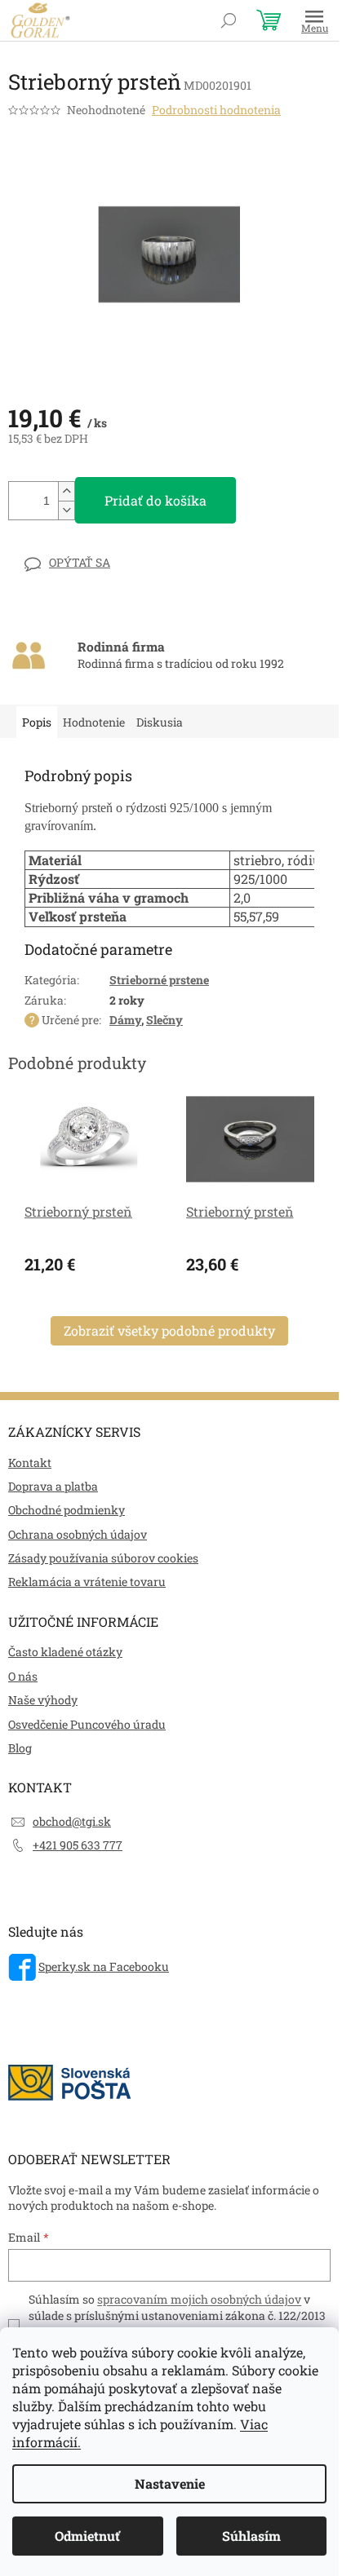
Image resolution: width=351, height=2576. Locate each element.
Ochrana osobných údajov (78, 1534)
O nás (23, 1676)
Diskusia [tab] (160, 722)
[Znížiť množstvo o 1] (66, 510)
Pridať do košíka (156, 500)
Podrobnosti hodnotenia (216, 110)
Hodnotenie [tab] (94, 722)
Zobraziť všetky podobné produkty (169, 1330)
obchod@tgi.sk (72, 1821)
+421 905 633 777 (78, 1845)
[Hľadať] (229, 20)
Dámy (125, 1020)
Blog (20, 1748)
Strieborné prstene (159, 980)
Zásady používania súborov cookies (103, 1558)
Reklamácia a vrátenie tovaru (87, 1582)
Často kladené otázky (65, 1652)
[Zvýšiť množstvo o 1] (66, 491)
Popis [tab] (37, 722)
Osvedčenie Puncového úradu (87, 1724)
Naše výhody (43, 1700)
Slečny (164, 1020)
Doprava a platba (53, 1486)
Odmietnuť (87, 2536)
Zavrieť (121, 562)
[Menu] (314, 20)
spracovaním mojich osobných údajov (199, 2299)
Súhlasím (251, 2536)
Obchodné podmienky (67, 1510)
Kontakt (30, 1463)
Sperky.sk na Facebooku (104, 1966)
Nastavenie (170, 2483)
